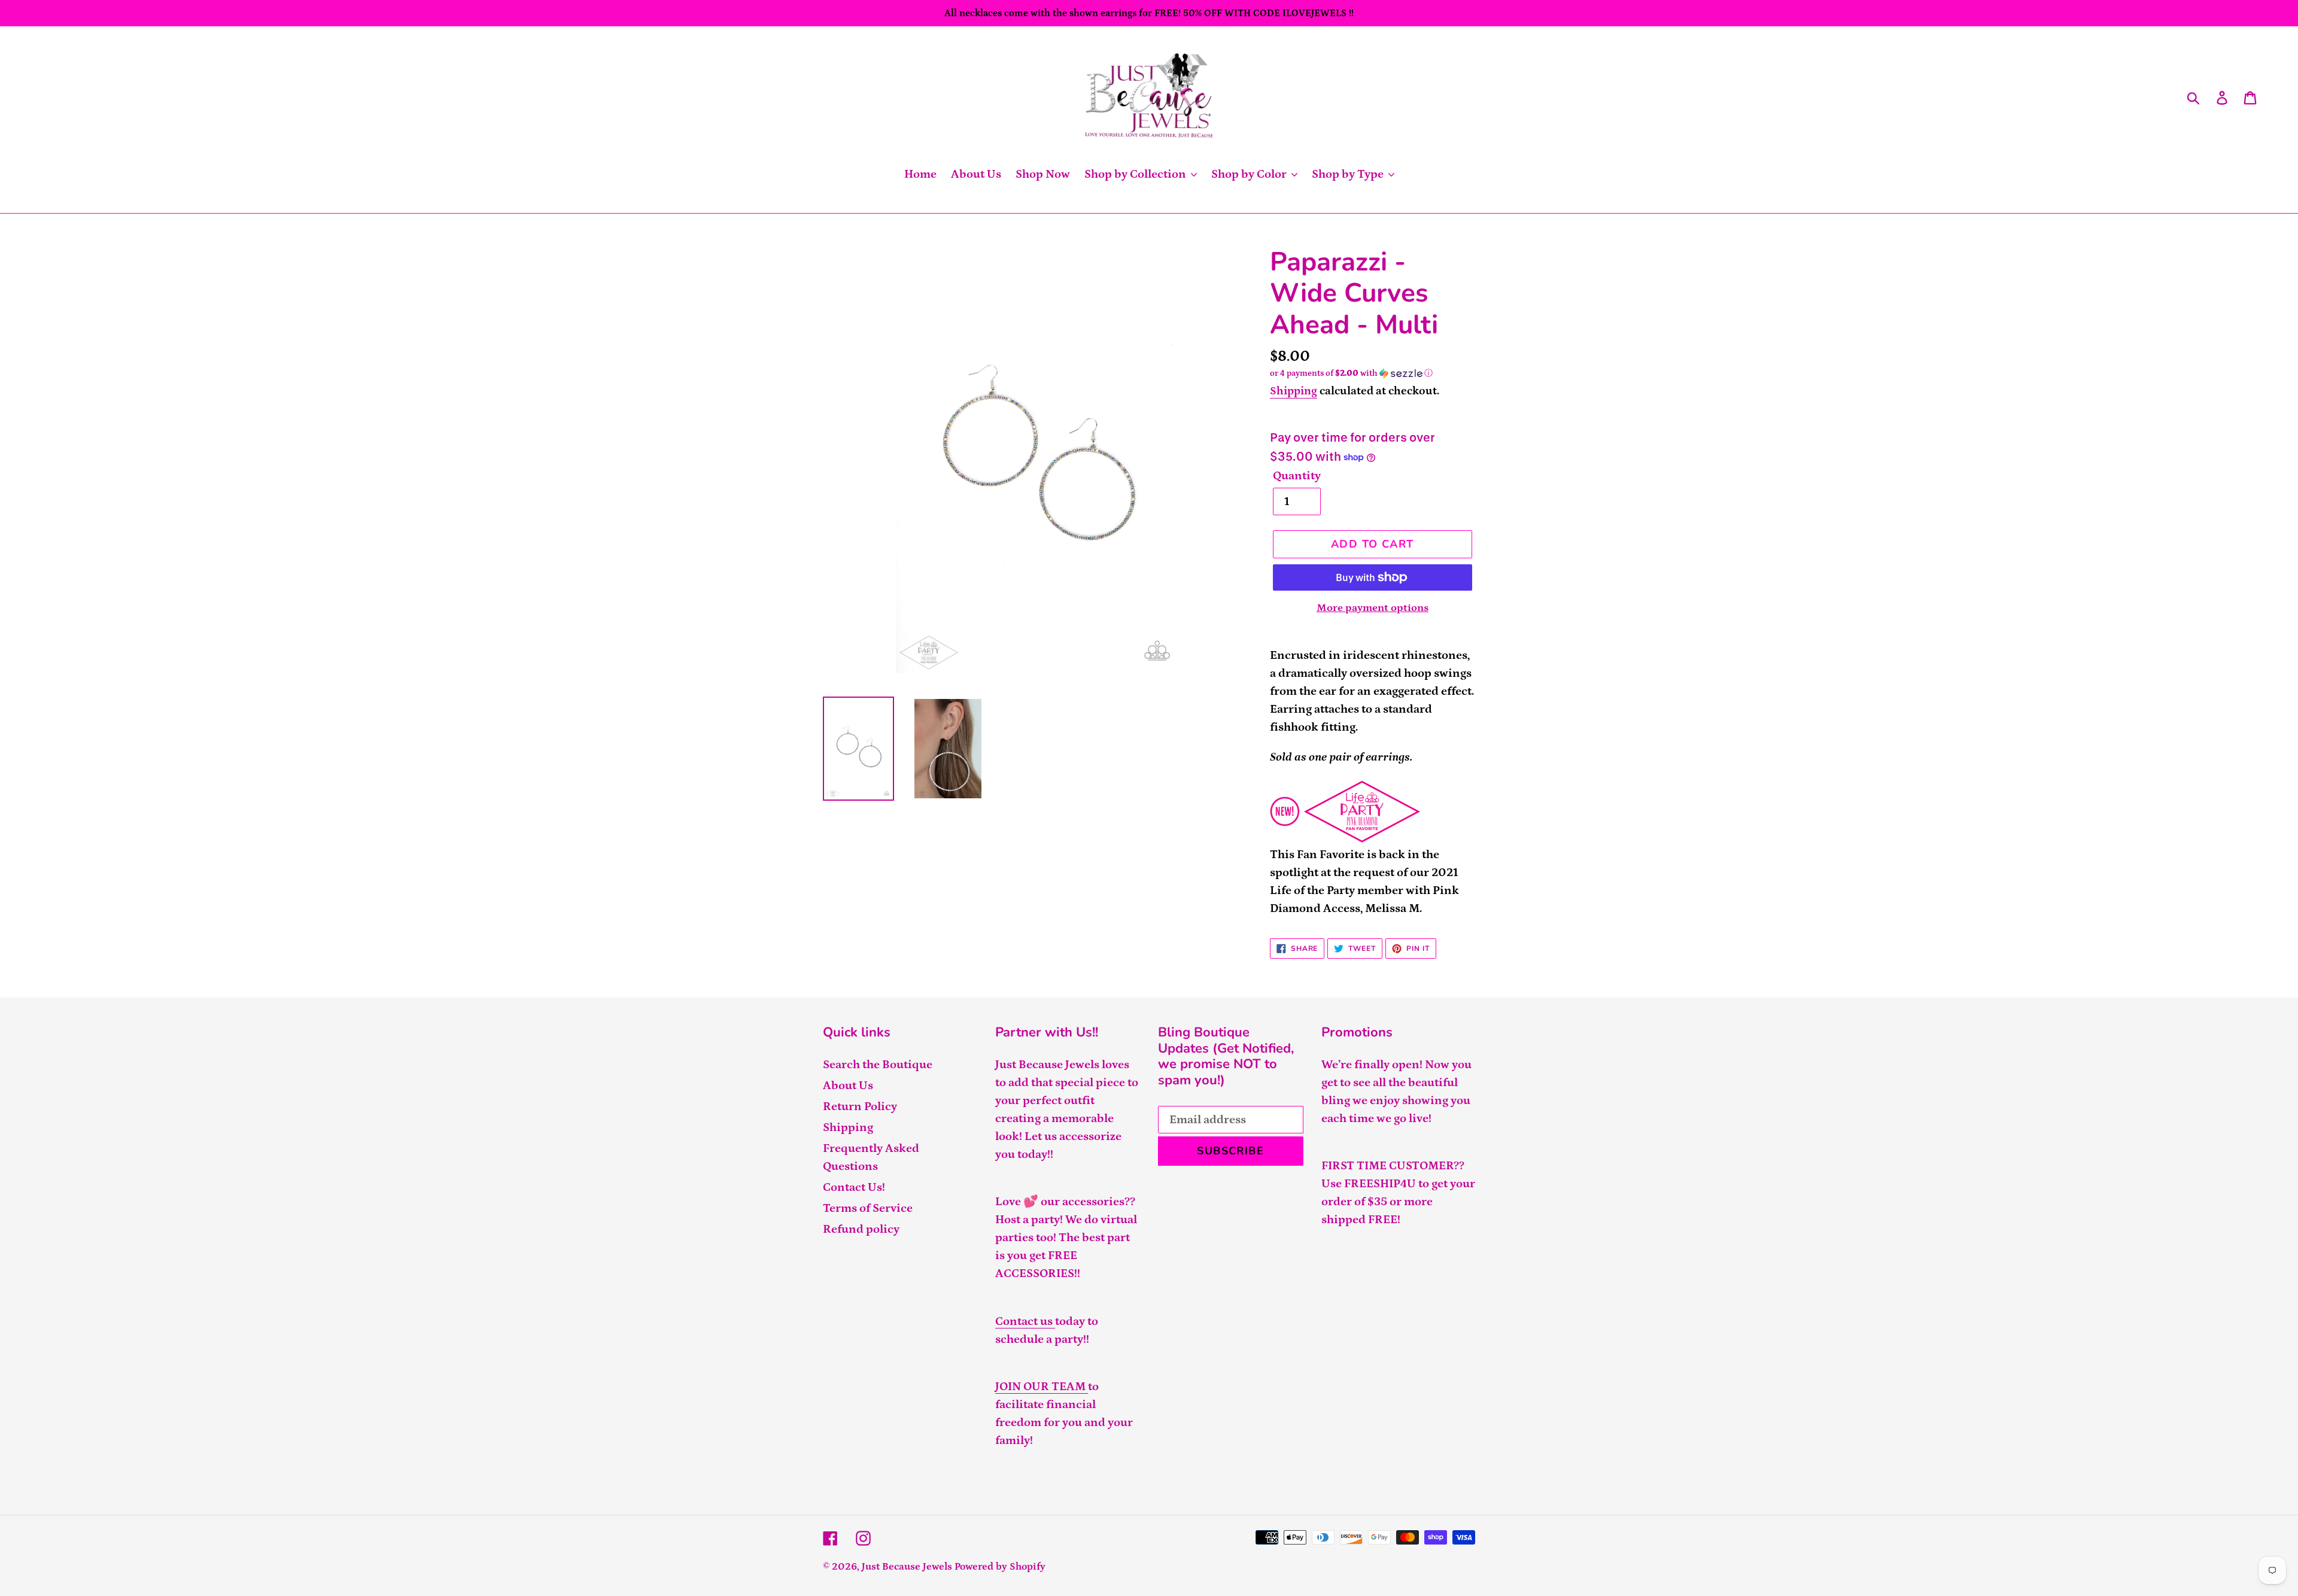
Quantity (1297, 476)
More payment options (1373, 608)
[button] (1373, 373)
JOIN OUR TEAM (1042, 1387)
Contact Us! (854, 1187)
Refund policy (861, 1229)
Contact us (1025, 1321)
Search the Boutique (878, 1065)
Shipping (1294, 391)
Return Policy (860, 1106)
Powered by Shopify (1000, 1567)
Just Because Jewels (907, 1567)
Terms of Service (868, 1208)
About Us (848, 1086)
